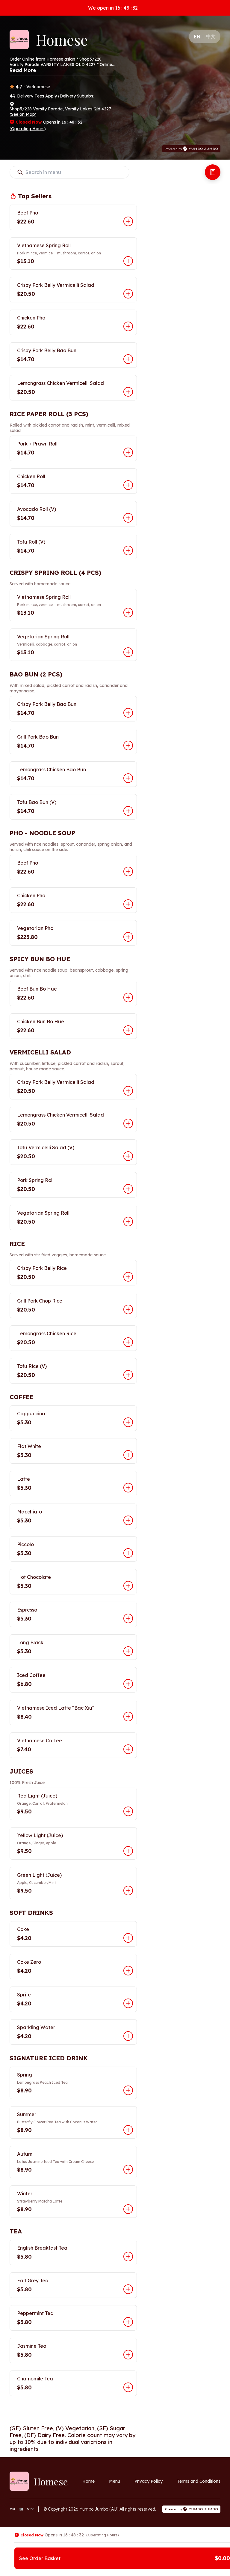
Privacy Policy (149, 2481)
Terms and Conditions (199, 2481)
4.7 (19, 87)
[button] (73, 217)
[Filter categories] (213, 172)
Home (88, 2481)
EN (197, 37)
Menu (115, 2481)
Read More (23, 70)
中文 (211, 36)
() (76, 96)
